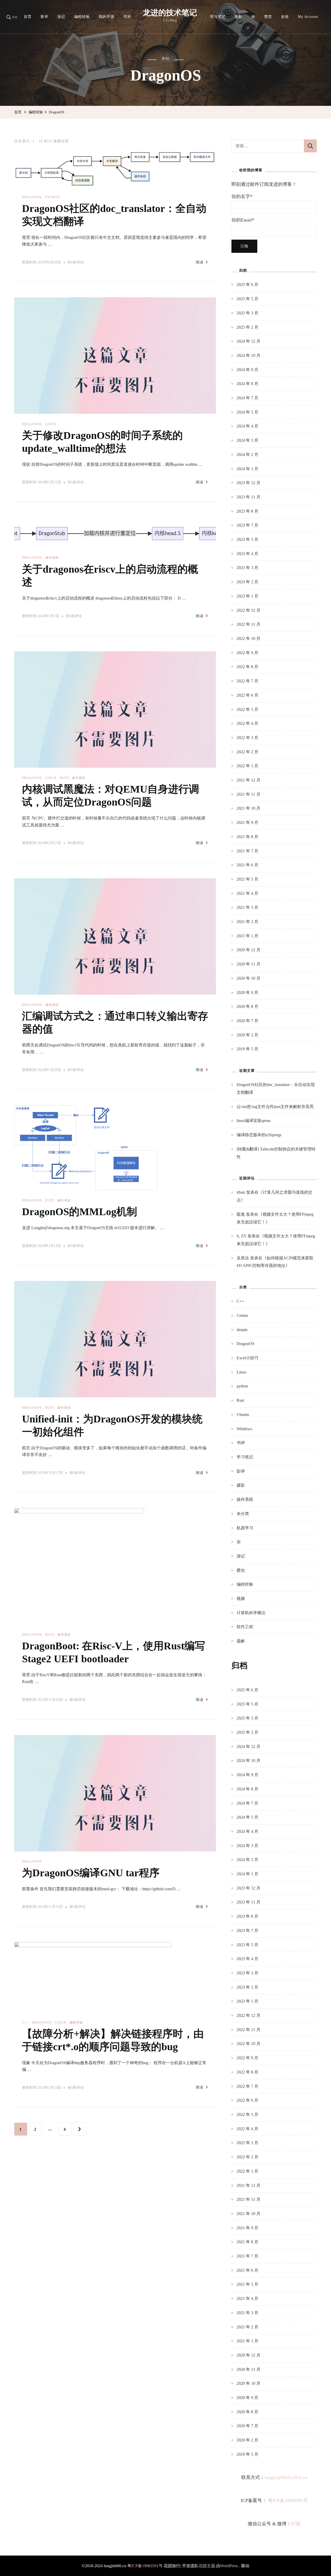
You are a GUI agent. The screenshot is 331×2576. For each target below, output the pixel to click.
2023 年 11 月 (249, 497)
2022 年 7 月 (247, 681)
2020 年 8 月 (247, 1006)
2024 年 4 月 (247, 426)
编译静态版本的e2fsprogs (259, 1135)
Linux (51, 424)
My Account (308, 17)
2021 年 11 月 (249, 794)
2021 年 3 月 (247, 907)
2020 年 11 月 (249, 964)
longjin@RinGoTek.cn (286, 2477)
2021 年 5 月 (247, 879)
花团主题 (207, 2566)
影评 (44, 17)
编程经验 (82, 17)
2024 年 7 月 (247, 398)
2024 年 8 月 (247, 384)
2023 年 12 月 (249, 483)
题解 (241, 1641)
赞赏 (268, 17)
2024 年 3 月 (247, 440)
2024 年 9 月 (247, 370)
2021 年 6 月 (247, 865)
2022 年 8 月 (247, 667)
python (52, 197)
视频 (241, 1599)
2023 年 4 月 (247, 554)
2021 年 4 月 (247, 893)
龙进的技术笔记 (170, 13)
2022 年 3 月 (247, 738)
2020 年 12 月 (249, 950)
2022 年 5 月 (247, 709)
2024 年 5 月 (247, 412)
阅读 (200, 262)
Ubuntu (243, 1415)
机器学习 (245, 1528)
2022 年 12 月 (249, 610)
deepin (242, 1330)
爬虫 (241, 1570)
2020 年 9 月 (247, 992)
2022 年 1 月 (247, 766)
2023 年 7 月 (247, 525)
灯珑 (296, 2524)
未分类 (243, 1514)
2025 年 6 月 (247, 285)
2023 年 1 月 (247, 596)
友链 (285, 17)
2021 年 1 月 (247, 936)
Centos (242, 1315)
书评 (127, 17)
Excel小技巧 (247, 1358)
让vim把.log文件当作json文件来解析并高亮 (275, 1107)
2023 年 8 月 (247, 511)
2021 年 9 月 (247, 822)
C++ (25, 2023)
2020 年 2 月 (247, 1035)
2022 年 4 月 (247, 723)
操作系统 (52, 558)
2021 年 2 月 (247, 922)
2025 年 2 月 (247, 327)
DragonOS (32, 197)
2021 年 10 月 (249, 808)
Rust (64, 778)
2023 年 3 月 (247, 568)
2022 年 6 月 (247, 695)
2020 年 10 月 (249, 978)
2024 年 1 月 (247, 469)
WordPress (229, 2566)
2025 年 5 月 (247, 299)
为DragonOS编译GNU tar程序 (91, 1873)
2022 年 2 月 (247, 752)
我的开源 (107, 17)
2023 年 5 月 (247, 539)
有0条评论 (76, 263)
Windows (244, 1429)
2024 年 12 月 (249, 341)
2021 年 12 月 (249, 780)
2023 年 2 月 (247, 582)
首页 (28, 17)
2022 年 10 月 (249, 639)
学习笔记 (218, 17)
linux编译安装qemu (254, 1121)
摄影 (238, 17)
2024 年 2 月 (247, 455)
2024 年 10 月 (249, 355)
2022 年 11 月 (249, 624)
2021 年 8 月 (247, 837)
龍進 (241, 1214)
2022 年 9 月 (247, 653)
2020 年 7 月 (247, 1021)
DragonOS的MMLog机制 (80, 1212)
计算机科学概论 (251, 1613)
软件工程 (245, 1627)
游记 (61, 17)
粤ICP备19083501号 (288, 2500)
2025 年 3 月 (247, 313)
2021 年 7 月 (247, 851)
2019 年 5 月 (247, 1049)
